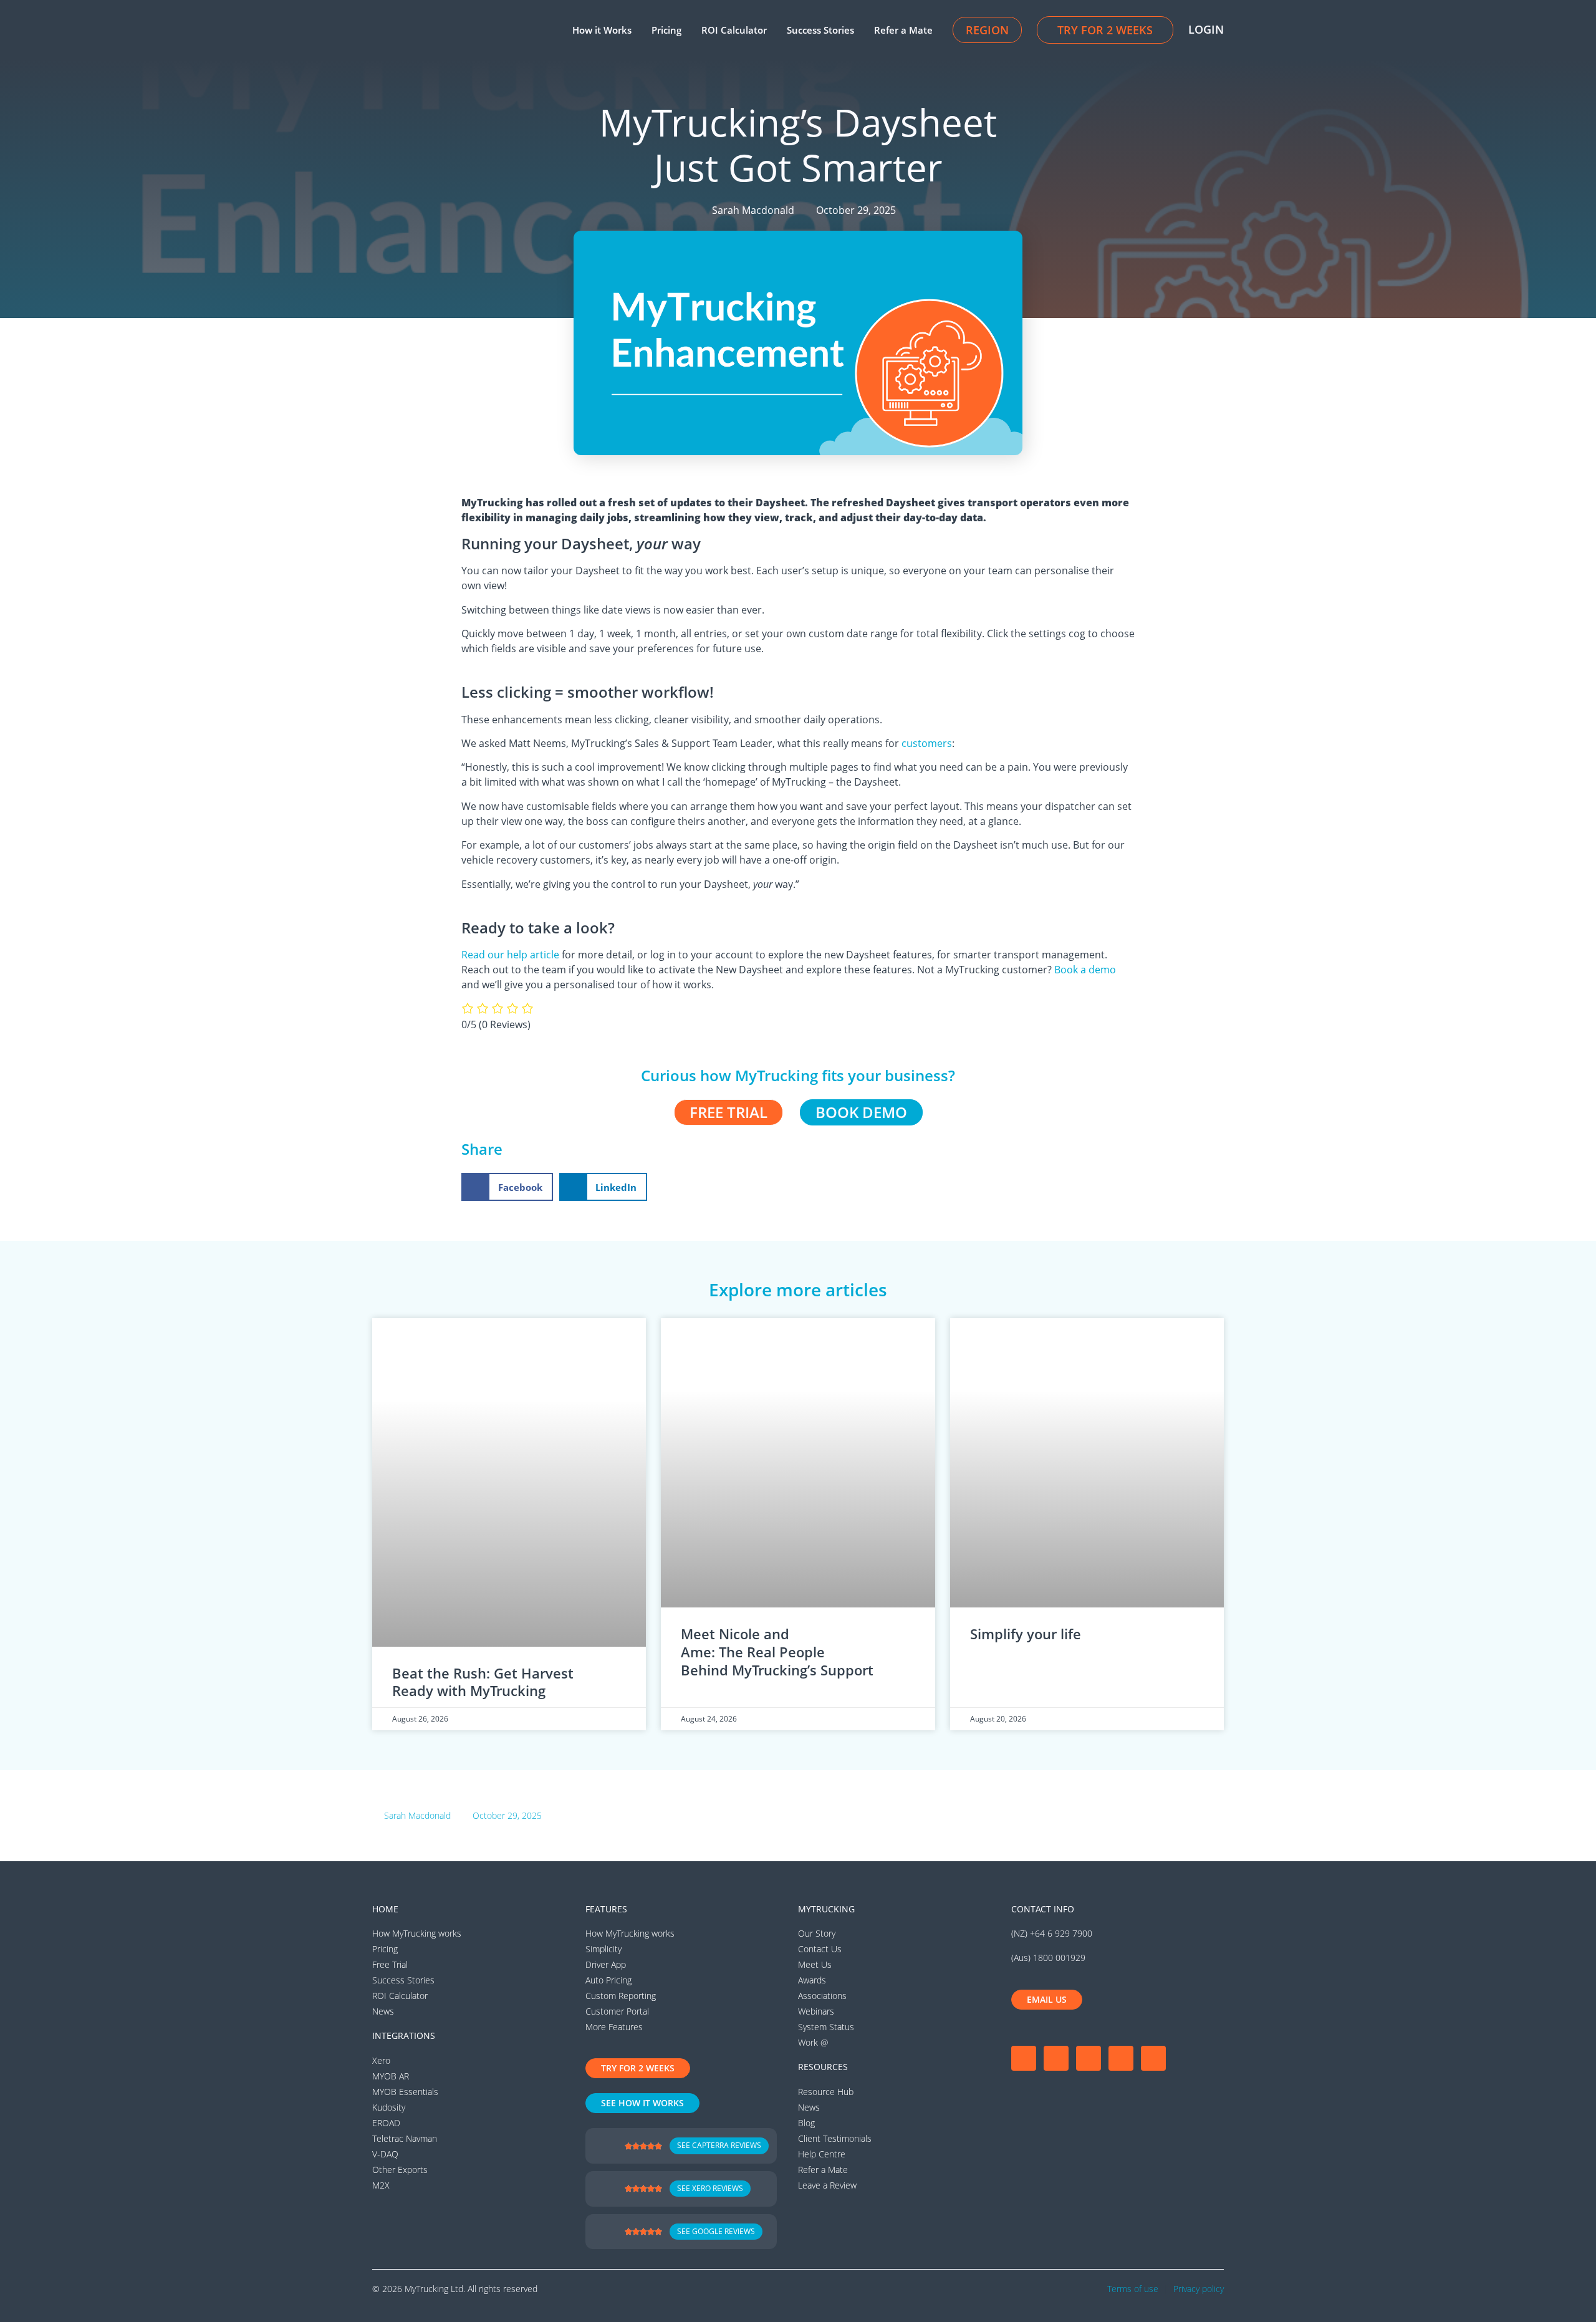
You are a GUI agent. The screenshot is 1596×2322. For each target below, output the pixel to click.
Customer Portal (617, 2011)
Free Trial (390, 1964)
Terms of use (1133, 2289)
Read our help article (510, 955)
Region (987, 30)
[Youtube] (1089, 2058)
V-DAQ (385, 2154)
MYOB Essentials (405, 2092)
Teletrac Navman (405, 2138)
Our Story (817, 1933)
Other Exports (400, 2170)
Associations (822, 1996)
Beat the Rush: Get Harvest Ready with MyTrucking (483, 1682)
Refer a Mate (903, 30)
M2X (381, 2185)
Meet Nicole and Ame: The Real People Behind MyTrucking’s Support (779, 1651)
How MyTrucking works (417, 1933)
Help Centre (822, 2154)
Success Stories (820, 30)
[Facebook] (1024, 2058)
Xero (381, 2060)
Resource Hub (826, 2092)
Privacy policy (1199, 2289)
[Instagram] (1056, 2058)
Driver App (606, 1964)
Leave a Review (827, 2185)
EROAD (386, 2123)
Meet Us (815, 1964)
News (383, 2011)
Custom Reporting (621, 1996)
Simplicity (603, 1949)
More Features (614, 2027)
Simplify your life (1026, 1634)
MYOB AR (391, 2076)
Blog (806, 2123)
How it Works (602, 30)
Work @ (813, 2042)
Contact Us (820, 1949)
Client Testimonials (835, 2138)
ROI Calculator (734, 30)
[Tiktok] (1153, 2058)
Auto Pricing (608, 1980)
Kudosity (389, 2107)
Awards (812, 1980)
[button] (507, 1187)
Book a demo (1085, 970)
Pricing (666, 30)
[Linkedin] (1121, 2058)
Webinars (816, 2011)
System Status (826, 2027)
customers (927, 743)
